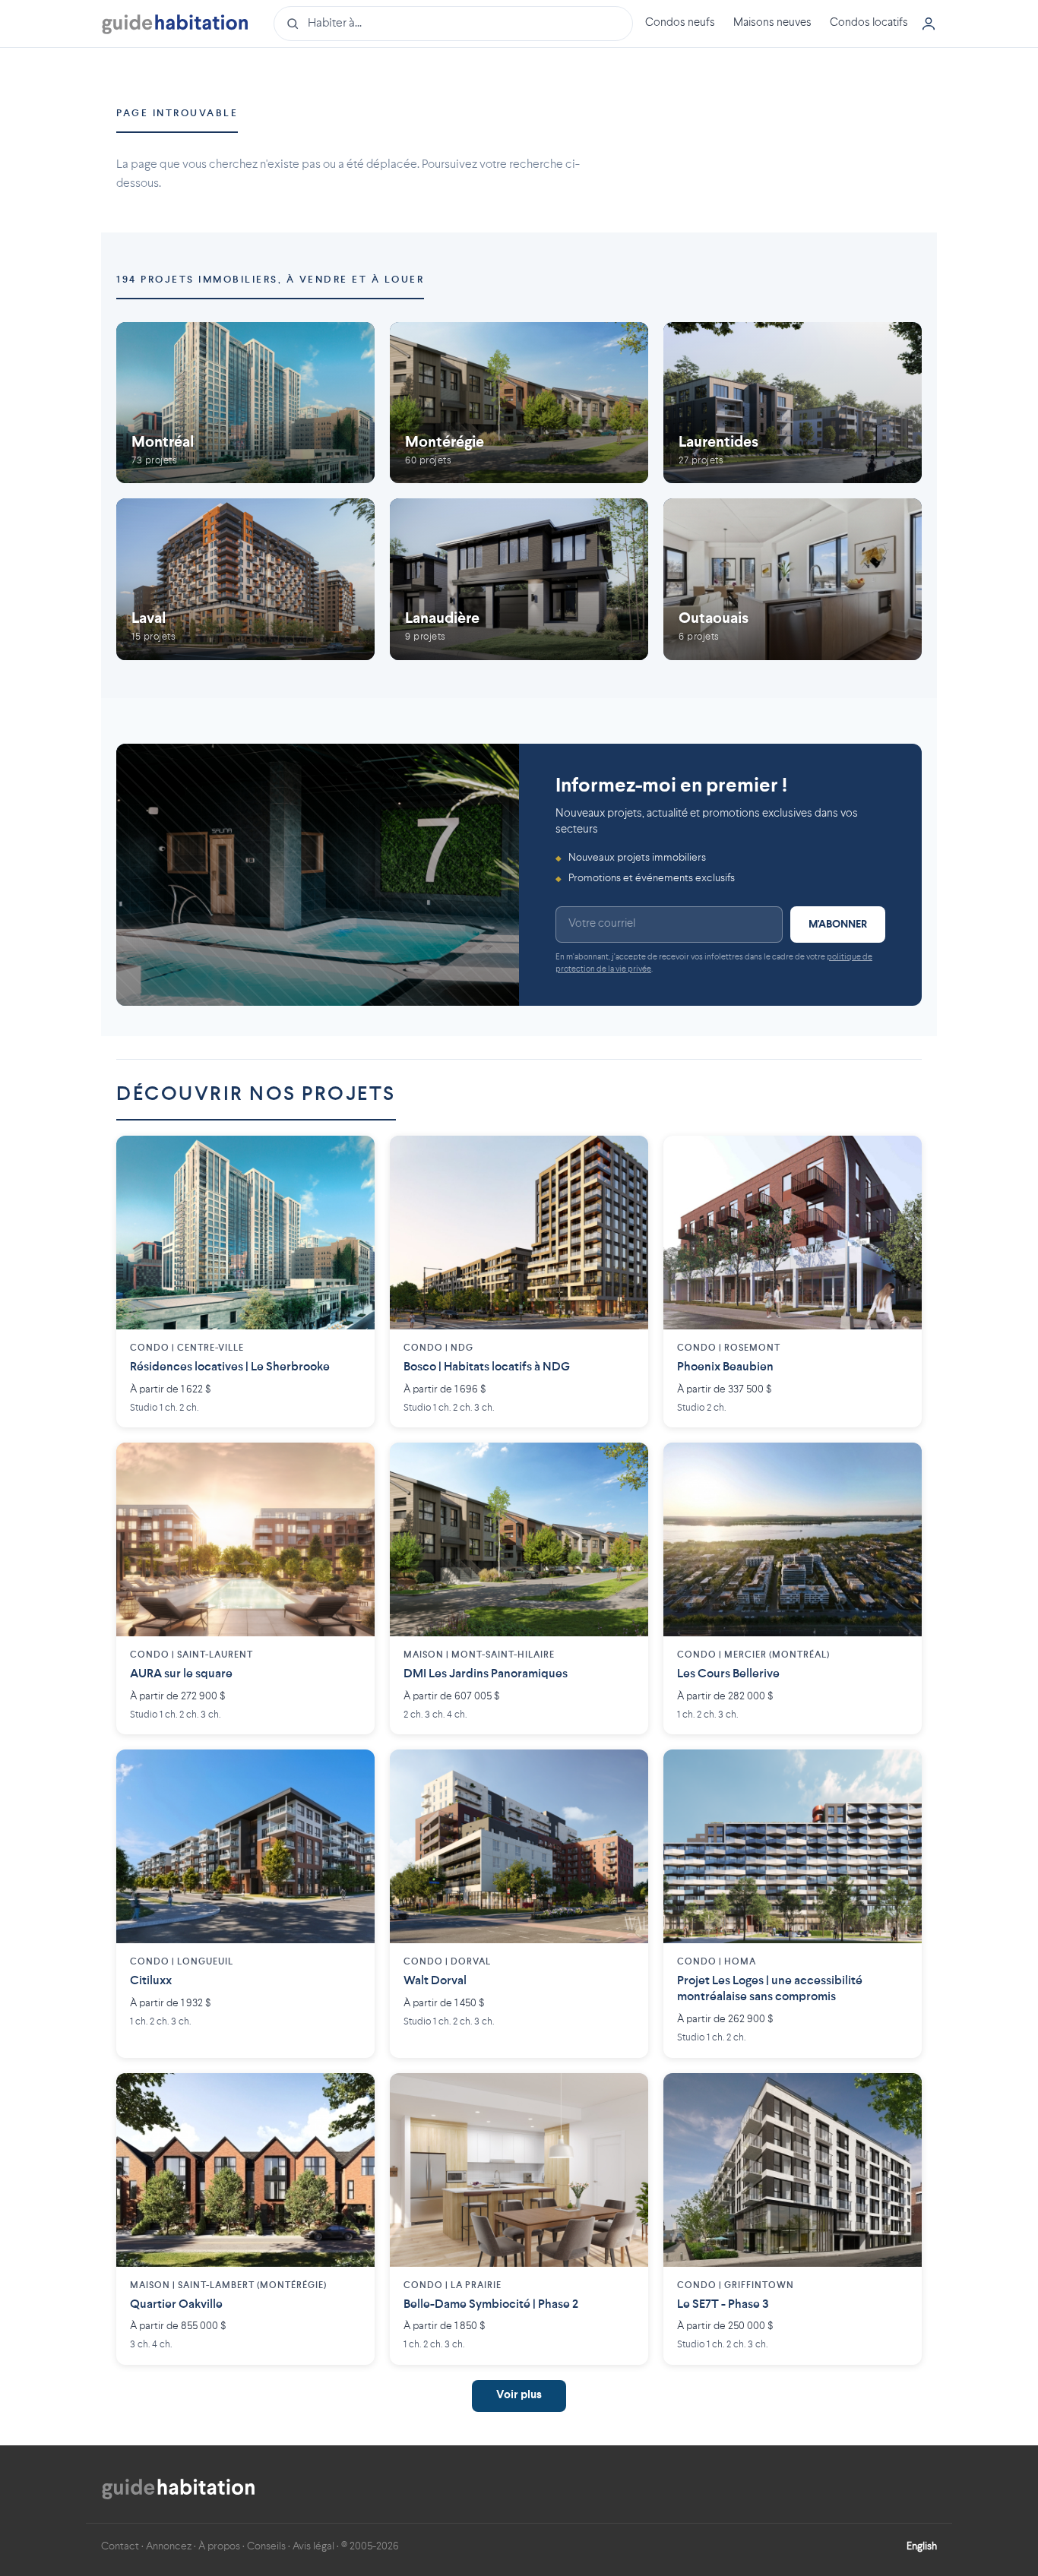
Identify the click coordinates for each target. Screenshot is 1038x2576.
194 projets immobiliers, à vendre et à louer (270, 280)
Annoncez (169, 2546)
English (922, 2546)
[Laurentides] (793, 403)
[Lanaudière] (519, 579)
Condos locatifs (869, 23)
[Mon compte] (929, 24)
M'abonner (838, 925)
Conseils (266, 2546)
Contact (120, 2546)
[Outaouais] (793, 579)
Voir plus (519, 2396)
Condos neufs (680, 23)
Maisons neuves (772, 23)
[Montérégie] (519, 403)
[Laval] (245, 579)
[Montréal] (245, 403)
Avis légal (313, 2546)
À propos (219, 2546)
